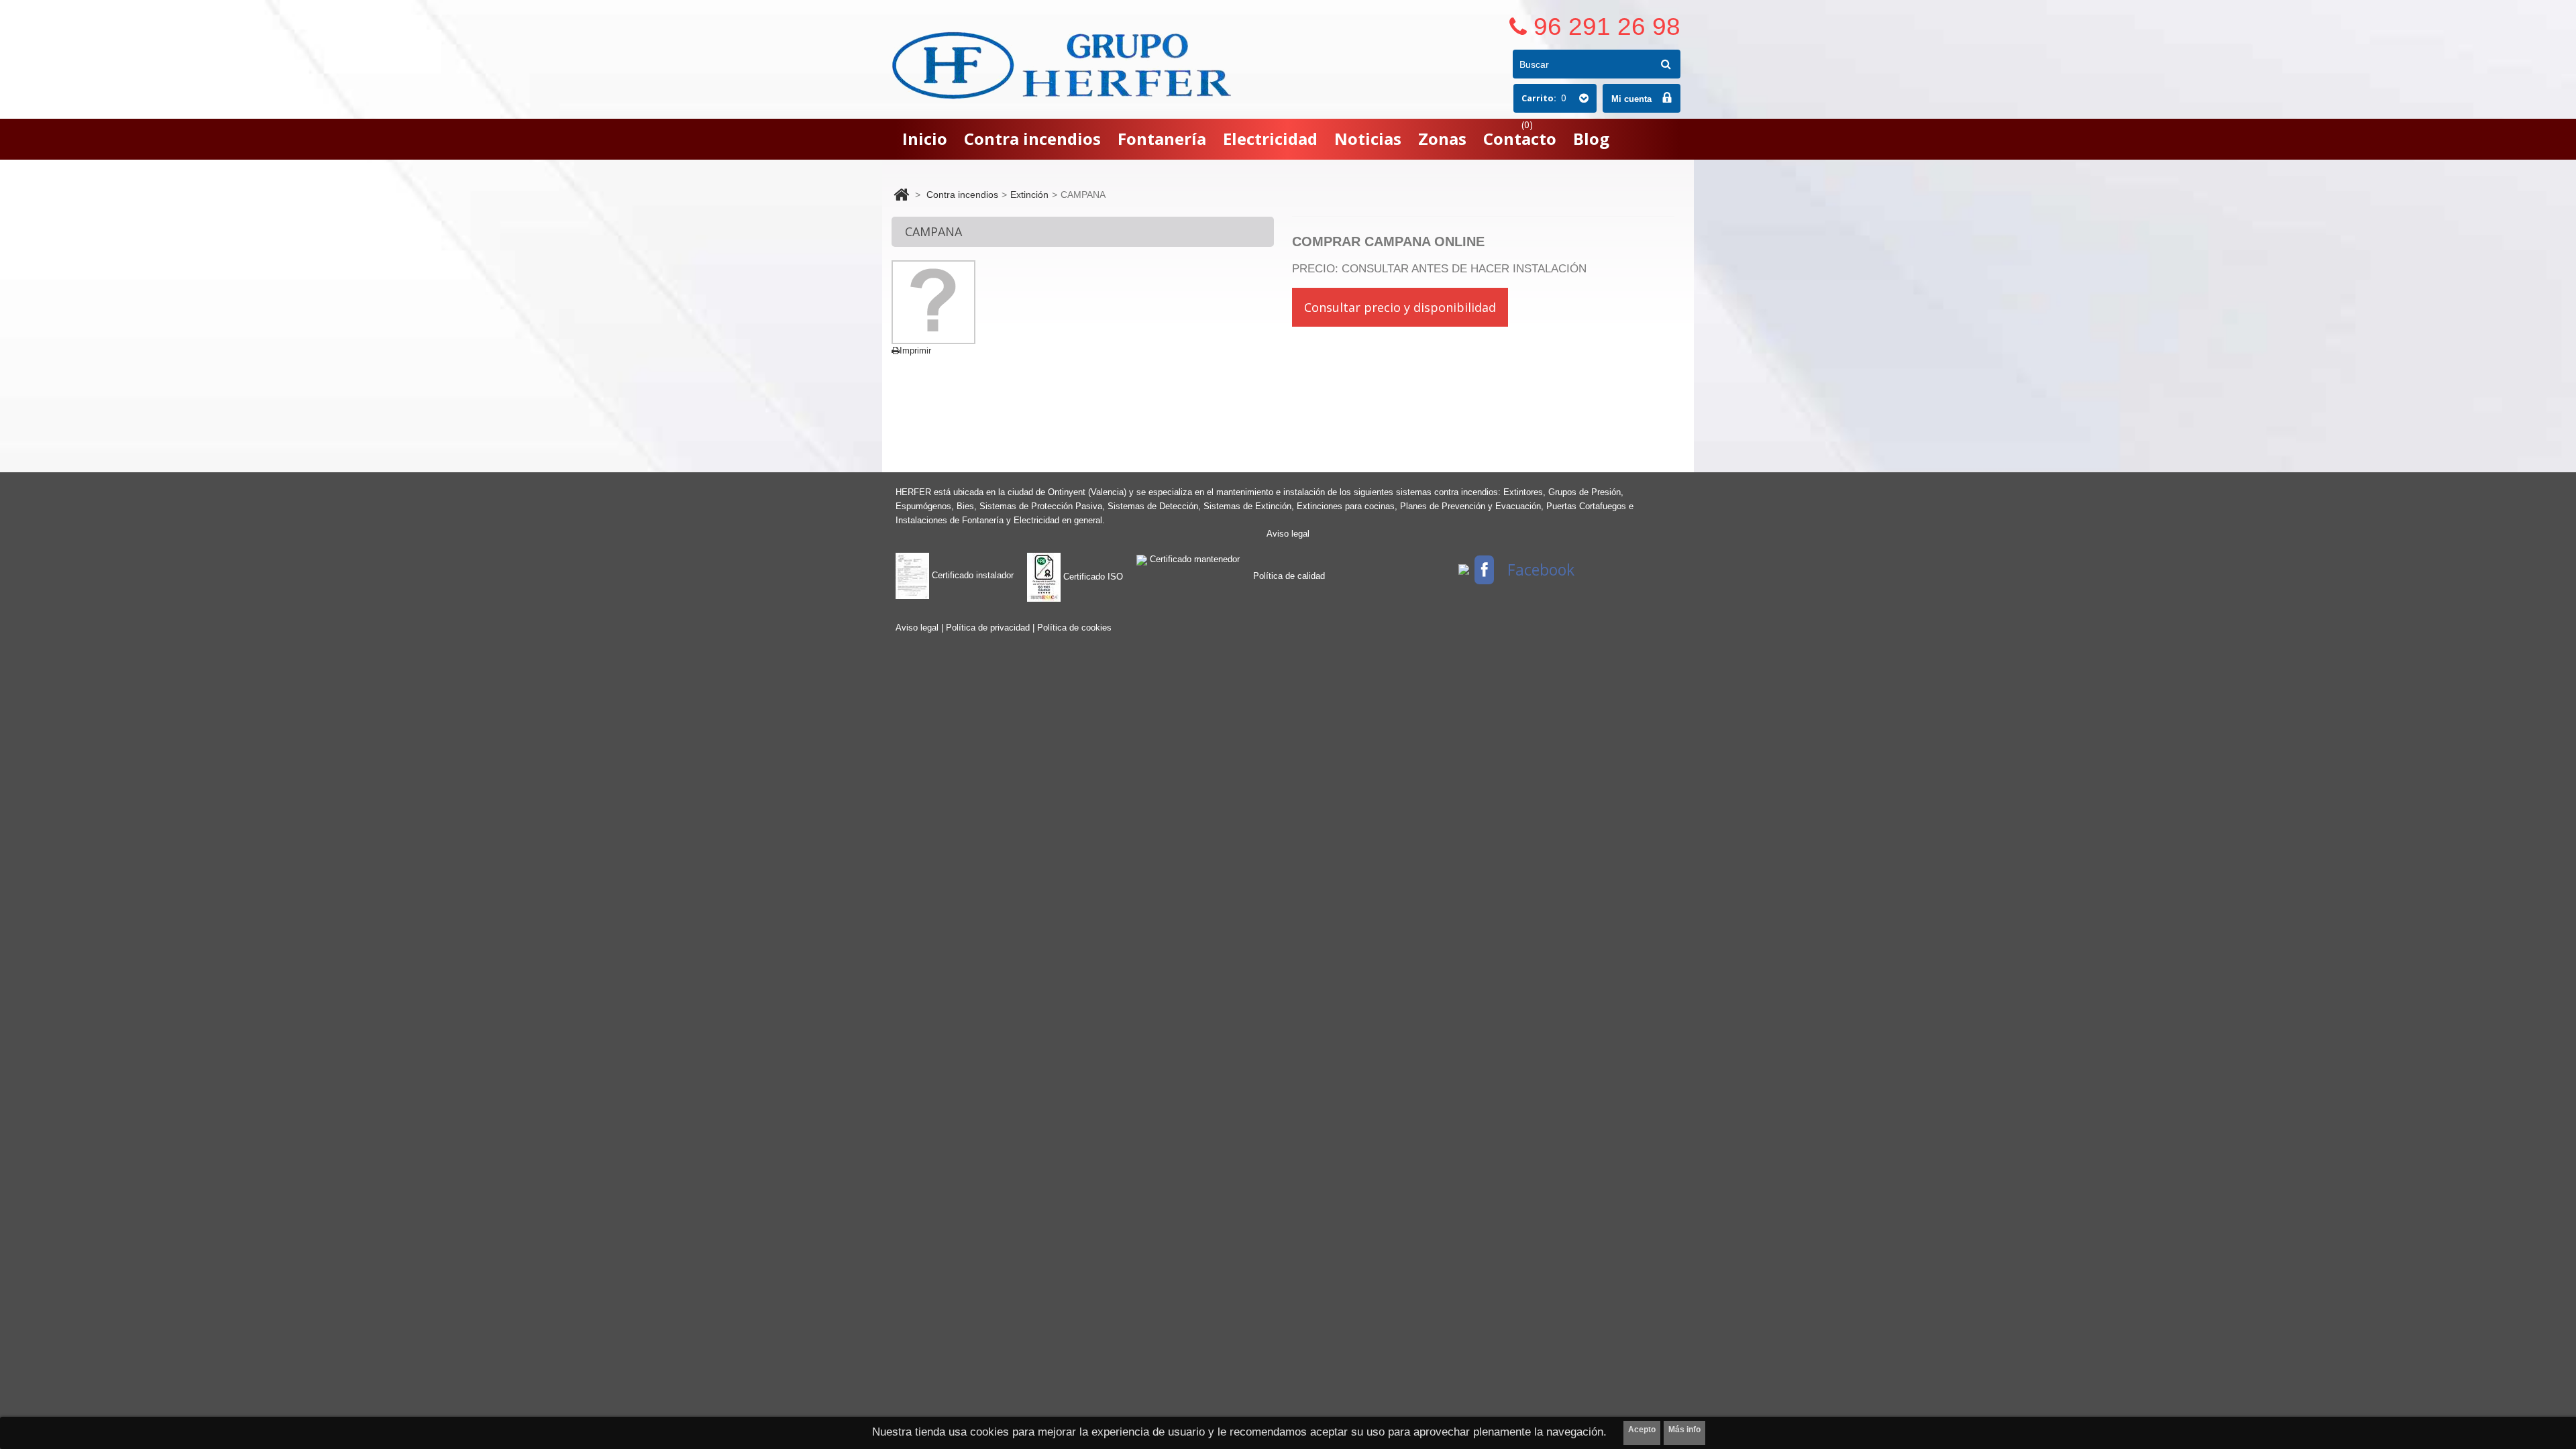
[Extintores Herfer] (1064, 65)
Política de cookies (1074, 628)
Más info (1684, 1430)
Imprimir (915, 351)
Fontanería (1162, 139)
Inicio (925, 139)
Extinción (1029, 195)
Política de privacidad (989, 628)
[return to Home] (901, 195)
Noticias (1368, 139)
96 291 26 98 (1607, 26)
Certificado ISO (1092, 577)
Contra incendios (1032, 139)
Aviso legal (1288, 534)
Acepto (1642, 1430)
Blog (1591, 139)
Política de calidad (1289, 576)
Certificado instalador (971, 575)
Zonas (1442, 139)
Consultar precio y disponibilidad (1400, 307)
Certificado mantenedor (1193, 559)
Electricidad (1270, 139)
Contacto (1520, 139)
